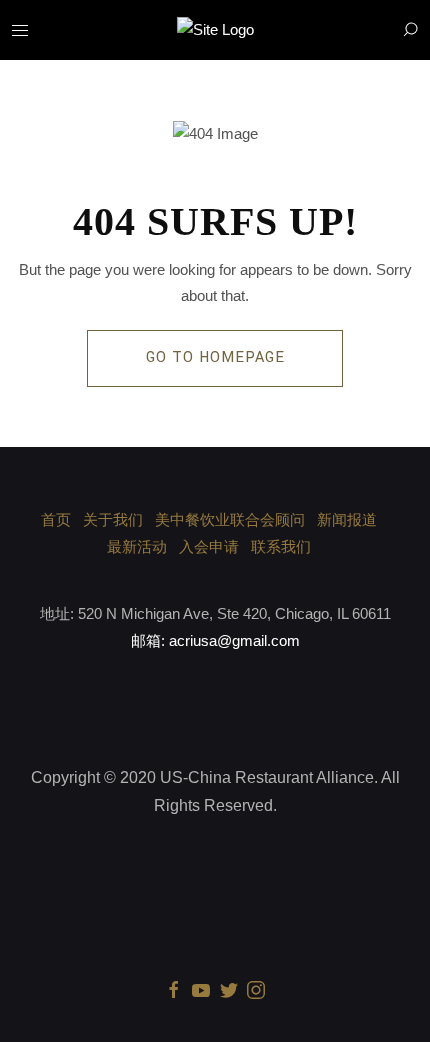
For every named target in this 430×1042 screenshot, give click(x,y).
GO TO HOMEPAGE (215, 357)
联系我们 (281, 546)
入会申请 (209, 546)
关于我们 (113, 519)
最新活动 (137, 546)
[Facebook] (174, 989)
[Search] (410, 30)
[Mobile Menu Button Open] (20, 31)
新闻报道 (347, 519)
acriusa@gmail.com (234, 640)
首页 (56, 519)
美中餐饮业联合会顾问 (230, 519)
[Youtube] (201, 989)
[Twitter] (229, 989)
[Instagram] (256, 989)
